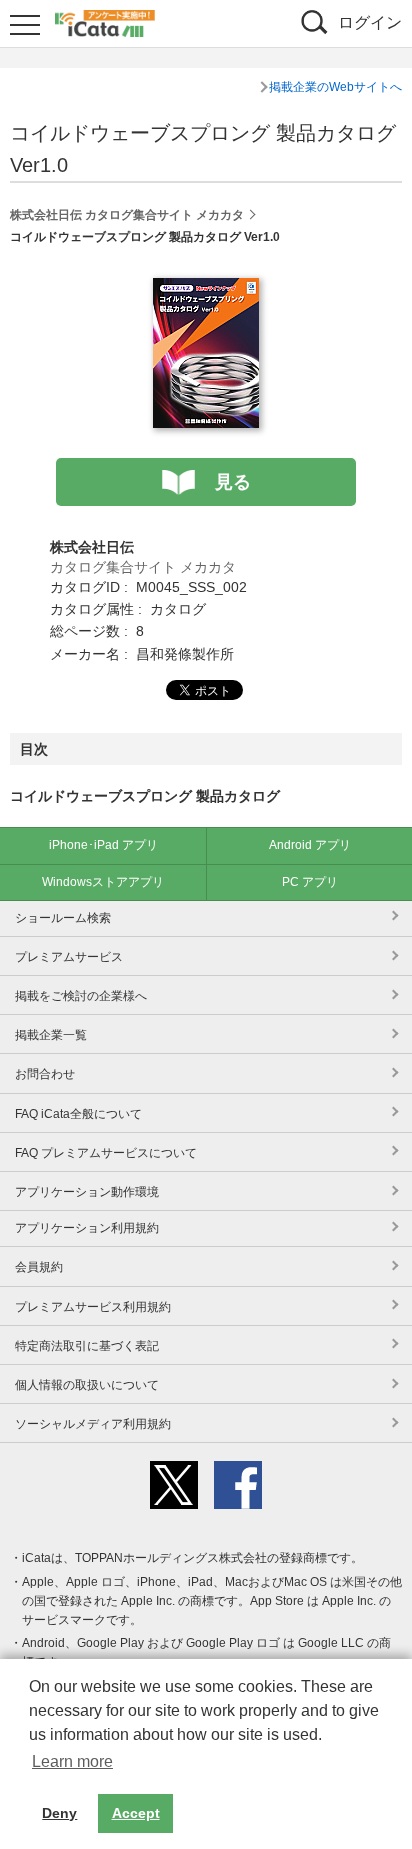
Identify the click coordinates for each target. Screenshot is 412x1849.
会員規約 (39, 1267)
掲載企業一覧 (51, 1035)
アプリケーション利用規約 (87, 1228)
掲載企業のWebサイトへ (335, 87)
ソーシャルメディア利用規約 (93, 1424)
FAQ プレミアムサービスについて (106, 1153)
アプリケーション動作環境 (87, 1192)
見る (233, 482)
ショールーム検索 (63, 918)
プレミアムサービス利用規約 (93, 1307)
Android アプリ (310, 845)
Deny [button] (59, 1813)
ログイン (370, 22)
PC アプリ (310, 882)
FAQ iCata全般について (78, 1114)
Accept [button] (136, 1813)
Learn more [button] (72, 1761)
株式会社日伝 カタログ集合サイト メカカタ (127, 215)
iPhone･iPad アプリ (103, 845)
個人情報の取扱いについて (87, 1385)
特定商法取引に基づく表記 (87, 1346)
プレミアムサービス (69, 957)
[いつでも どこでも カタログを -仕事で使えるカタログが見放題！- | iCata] (105, 21)
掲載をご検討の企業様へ (81, 996)
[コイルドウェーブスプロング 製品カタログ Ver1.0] (206, 289)
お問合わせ (45, 1074)
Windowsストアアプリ (103, 882)
